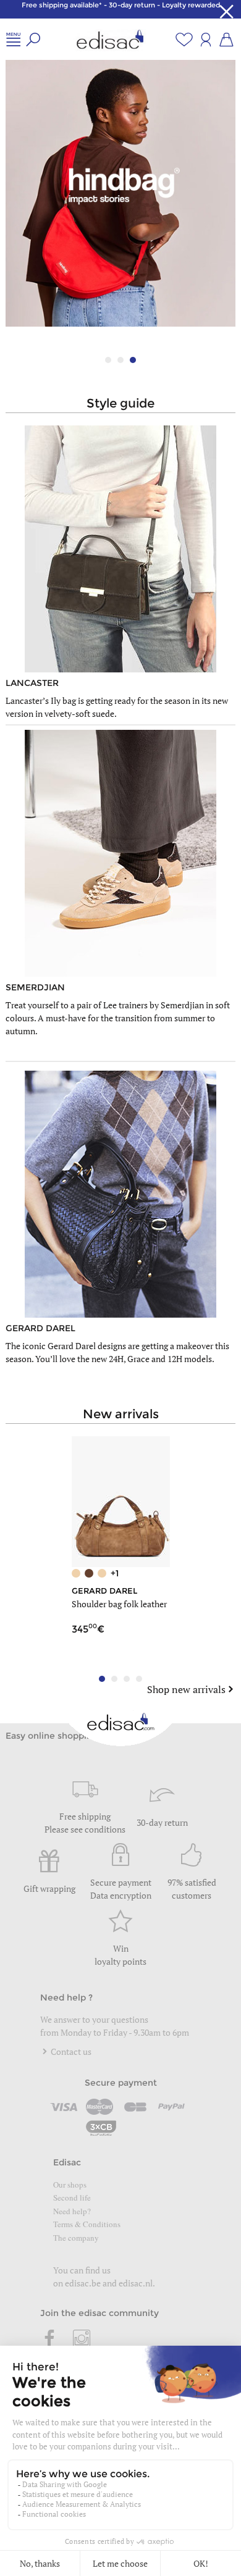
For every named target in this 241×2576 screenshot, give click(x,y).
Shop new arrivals (186, 1689)
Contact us (70, 2051)
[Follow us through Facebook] (50, 2340)
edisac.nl (136, 2283)
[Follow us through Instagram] (82, 2340)
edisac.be (83, 2283)
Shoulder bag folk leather (119, 1604)
